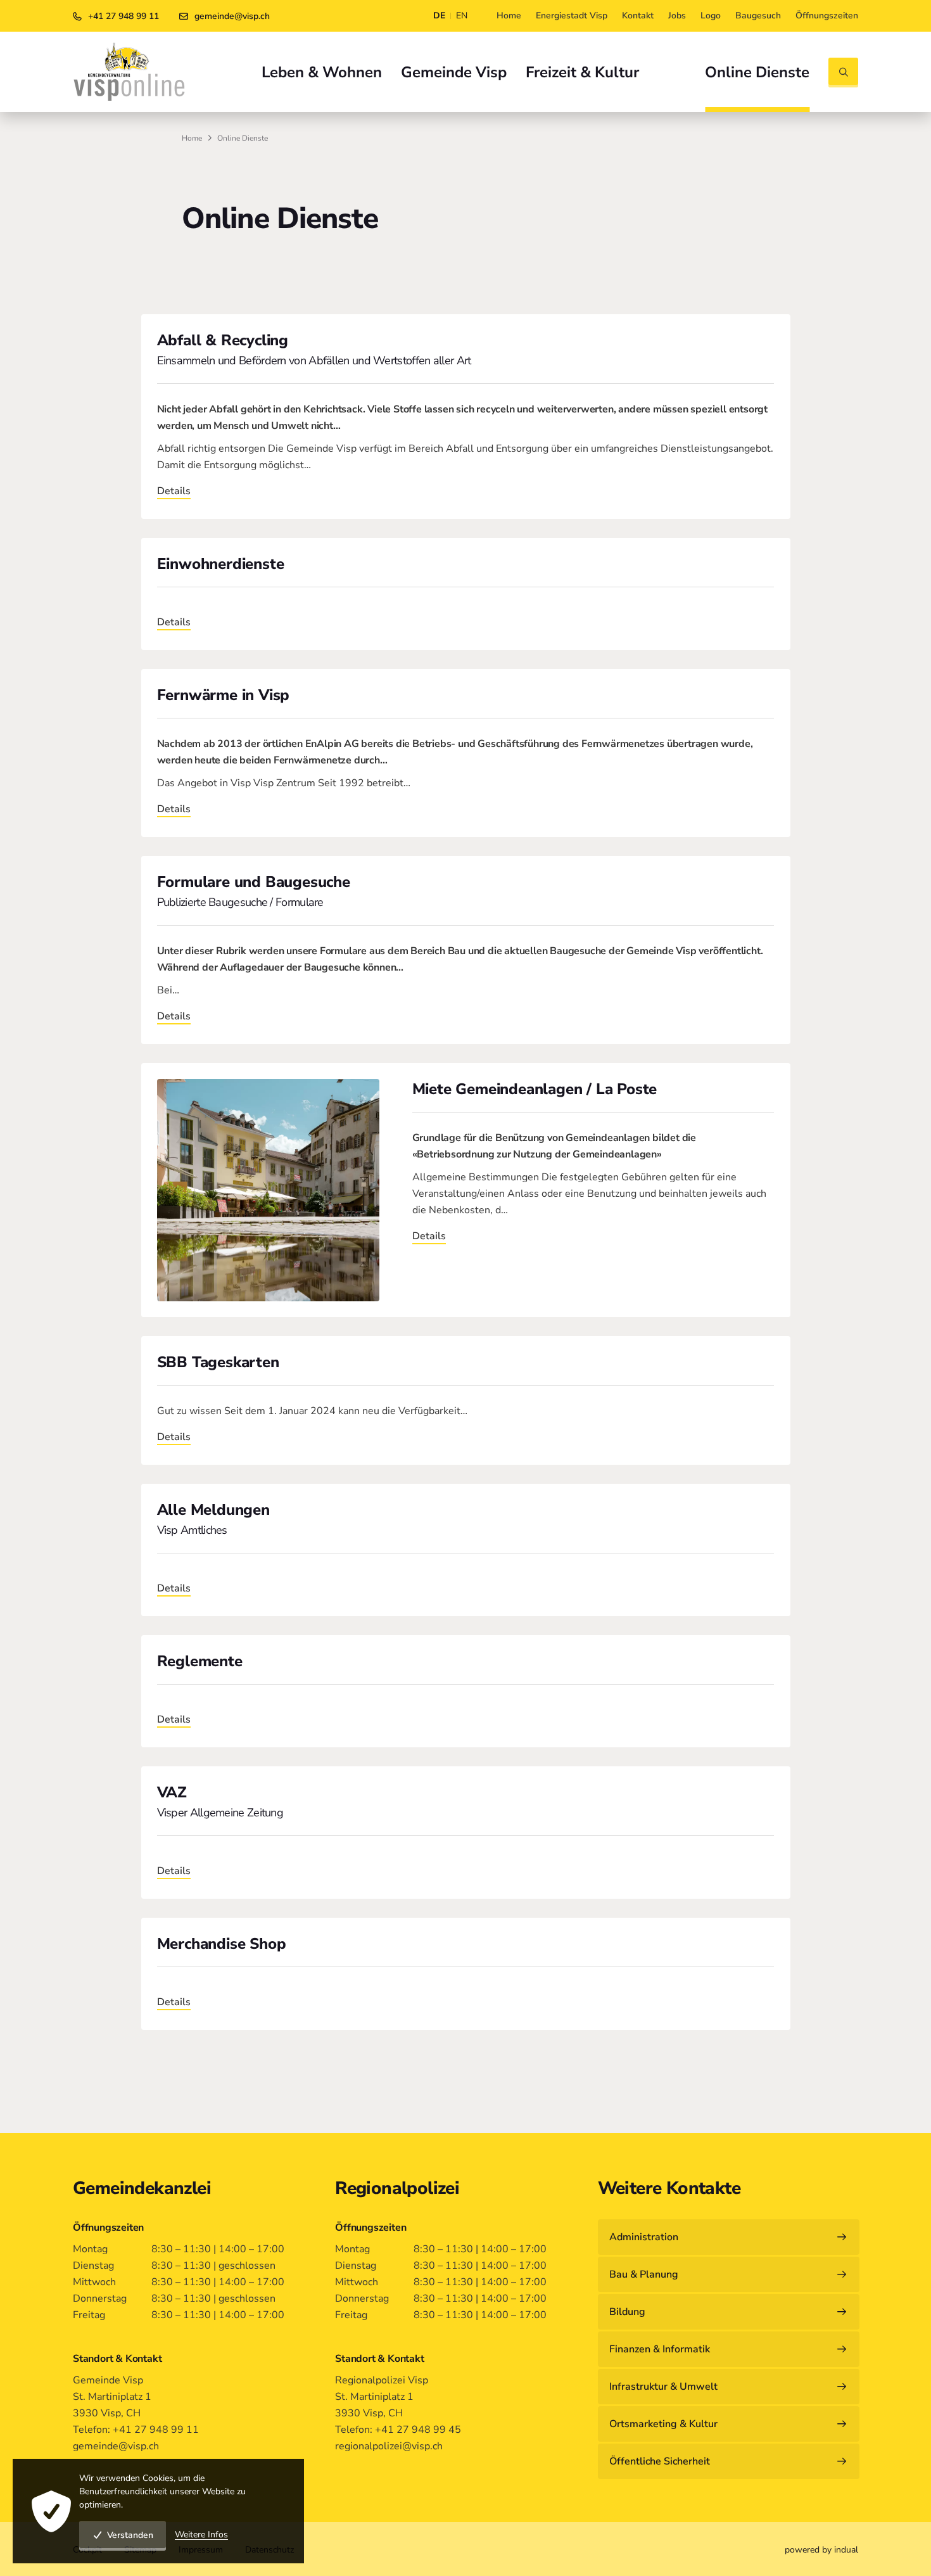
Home (192, 138)
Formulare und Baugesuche (254, 882)
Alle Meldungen (213, 1510)
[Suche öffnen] (843, 73)
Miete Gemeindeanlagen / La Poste (535, 1089)
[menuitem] (509, 16)
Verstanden (130, 2535)
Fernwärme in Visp (224, 695)
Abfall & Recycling (223, 340)
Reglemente (200, 1661)
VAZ (172, 1792)
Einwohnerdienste (221, 564)
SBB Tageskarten (218, 1362)
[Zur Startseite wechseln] (129, 72)
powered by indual (821, 2550)
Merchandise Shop (222, 1944)
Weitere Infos (201, 2535)
